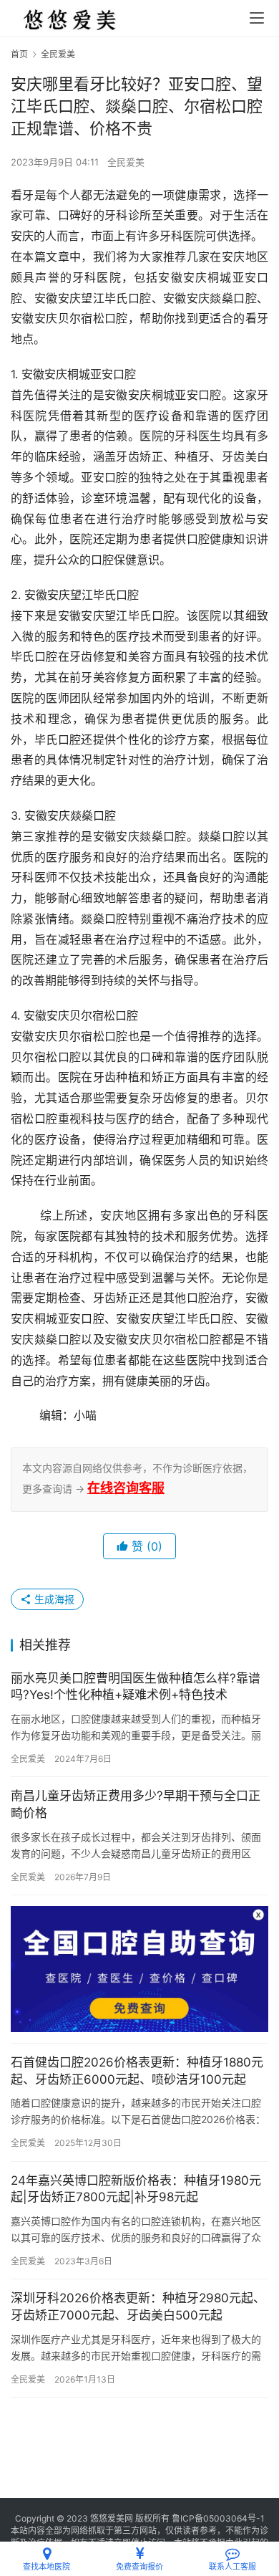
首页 (19, 54)
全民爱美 (126, 162)
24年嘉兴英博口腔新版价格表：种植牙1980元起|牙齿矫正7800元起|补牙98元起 (136, 2189)
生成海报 (53, 1599)
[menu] (257, 18)
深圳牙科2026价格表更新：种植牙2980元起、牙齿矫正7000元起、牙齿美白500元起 (138, 2307)
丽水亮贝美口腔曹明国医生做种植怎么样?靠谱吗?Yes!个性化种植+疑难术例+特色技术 (136, 1687)
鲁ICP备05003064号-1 (218, 2518)
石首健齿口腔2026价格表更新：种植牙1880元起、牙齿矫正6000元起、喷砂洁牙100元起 (137, 2071)
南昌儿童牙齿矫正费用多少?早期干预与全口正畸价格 (136, 1804)
